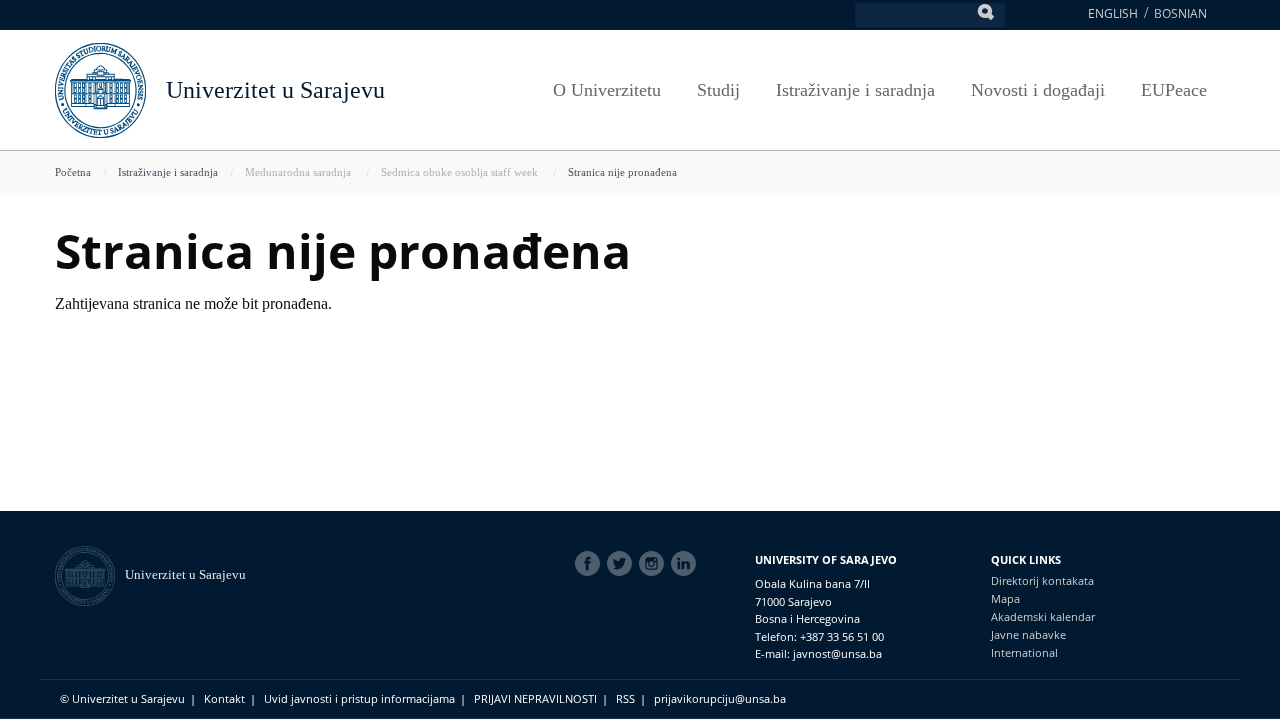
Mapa (1005, 598)
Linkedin (687, 564)
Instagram (655, 564)
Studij (718, 90)
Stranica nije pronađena (622, 172)
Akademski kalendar (1043, 616)
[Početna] (90, 574)
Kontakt (224, 698)
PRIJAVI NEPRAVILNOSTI (535, 698)
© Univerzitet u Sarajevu (122, 698)
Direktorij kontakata (1042, 580)
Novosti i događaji (1038, 90)
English (1113, 13)
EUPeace (1174, 90)
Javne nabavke (1028, 634)
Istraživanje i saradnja (855, 90)
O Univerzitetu (607, 90)
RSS (625, 698)
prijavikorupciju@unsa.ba (720, 698)
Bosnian (1180, 13)
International (1024, 652)
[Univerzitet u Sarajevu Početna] (100, 88)
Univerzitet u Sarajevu (275, 90)
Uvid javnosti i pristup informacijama (359, 698)
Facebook (591, 564)
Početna (73, 172)
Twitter (623, 564)
